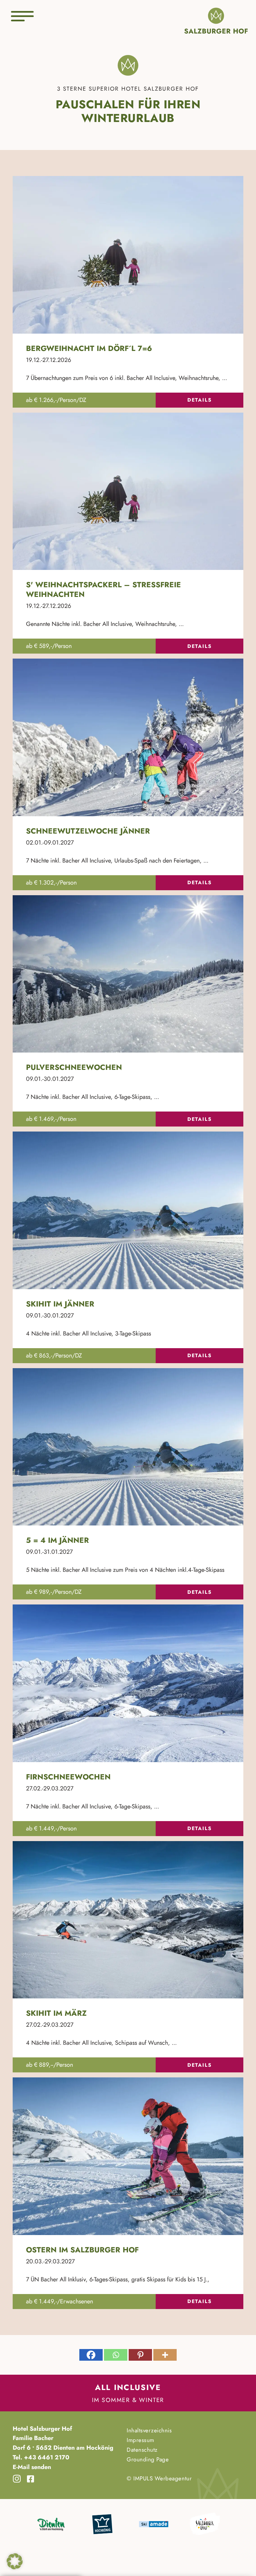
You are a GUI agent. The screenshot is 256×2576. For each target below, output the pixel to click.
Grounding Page (148, 2459)
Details (199, 400)
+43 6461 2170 (46, 2457)
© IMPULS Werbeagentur (159, 2478)
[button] (15, 2561)
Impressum (140, 2440)
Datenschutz (142, 2450)
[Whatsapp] (116, 2355)
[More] (165, 2355)
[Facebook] (91, 2355)
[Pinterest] (140, 2355)
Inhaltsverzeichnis (149, 2430)
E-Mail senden (32, 2467)
